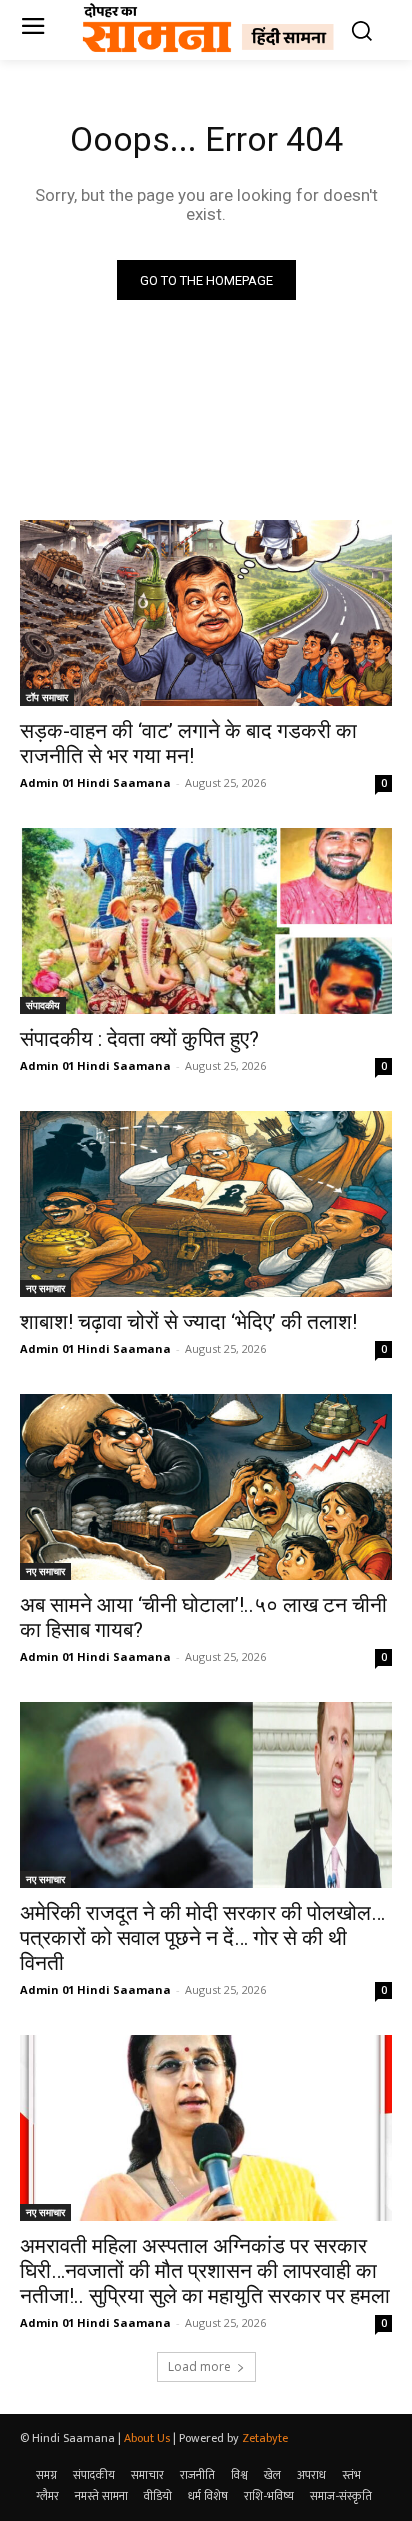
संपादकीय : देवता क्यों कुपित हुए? (139, 1039)
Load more (199, 2366)
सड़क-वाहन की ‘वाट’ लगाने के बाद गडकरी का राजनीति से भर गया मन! (188, 743)
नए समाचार (45, 1288)
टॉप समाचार (47, 697)
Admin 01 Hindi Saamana (95, 782)
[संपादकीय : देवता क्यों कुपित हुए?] (206, 921)
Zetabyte (265, 2438)
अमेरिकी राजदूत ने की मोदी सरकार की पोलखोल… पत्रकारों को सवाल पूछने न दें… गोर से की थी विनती (202, 1938)
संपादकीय (43, 1005)
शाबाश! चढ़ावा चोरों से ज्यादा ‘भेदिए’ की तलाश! (188, 1322)
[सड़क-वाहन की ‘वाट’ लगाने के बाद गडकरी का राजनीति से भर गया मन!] (206, 613)
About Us (147, 2438)
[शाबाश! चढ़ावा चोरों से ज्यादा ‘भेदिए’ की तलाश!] (206, 1204)
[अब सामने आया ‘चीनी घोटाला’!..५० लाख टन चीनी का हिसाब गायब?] (206, 1487)
